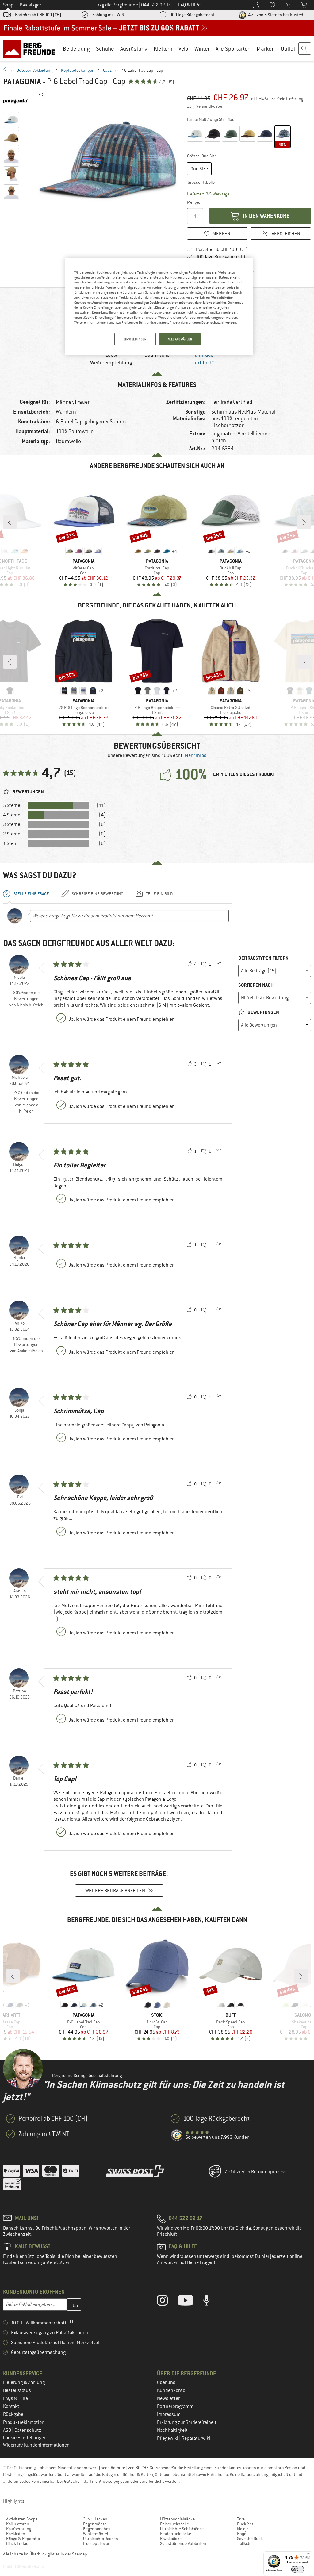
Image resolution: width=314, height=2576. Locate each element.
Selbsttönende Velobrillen (183, 2543)
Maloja (243, 2529)
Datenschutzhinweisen (219, 322)
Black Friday (17, 2543)
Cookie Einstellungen (25, 2438)
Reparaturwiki (196, 2438)
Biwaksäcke (171, 2539)
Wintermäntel (96, 2534)
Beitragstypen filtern (263, 958)
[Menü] (309, 2555)
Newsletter (168, 2398)
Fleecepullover (96, 2543)
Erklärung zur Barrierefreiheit (187, 2422)
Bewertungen (263, 1012)
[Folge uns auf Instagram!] (167, 2302)
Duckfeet (245, 2524)
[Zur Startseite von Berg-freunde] (31, 48)
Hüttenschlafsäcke (177, 2519)
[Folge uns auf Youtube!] (190, 2302)
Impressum (169, 2414)
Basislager (30, 5)
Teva (241, 2519)
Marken (266, 49)
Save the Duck (250, 2539)
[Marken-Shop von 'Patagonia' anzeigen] (18, 101)
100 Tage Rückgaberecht (192, 15)
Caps (107, 70)
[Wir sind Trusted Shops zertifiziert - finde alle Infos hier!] (177, 2135)
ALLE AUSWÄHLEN (180, 339)
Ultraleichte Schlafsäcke (182, 2529)
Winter (202, 49)
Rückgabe (13, 2414)
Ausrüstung (134, 49)
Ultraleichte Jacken (101, 2539)
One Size (199, 169)
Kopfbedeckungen (78, 70)
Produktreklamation (24, 2422)
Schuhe (105, 49)
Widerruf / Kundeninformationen (36, 2445)
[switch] (298, 2569)
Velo (183, 49)
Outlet (288, 49)
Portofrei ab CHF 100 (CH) (38, 15)
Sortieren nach (256, 985)
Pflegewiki (168, 2438)
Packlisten (16, 2534)
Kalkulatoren (18, 2524)
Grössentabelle (201, 182)
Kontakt (11, 2406)
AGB (8, 2430)
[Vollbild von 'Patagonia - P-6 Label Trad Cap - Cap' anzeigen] (42, 95)
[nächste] (304, 522)
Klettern (163, 49)
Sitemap (80, 2554)
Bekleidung (76, 49)
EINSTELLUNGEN (135, 339)
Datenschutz (28, 2430)
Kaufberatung (19, 2529)
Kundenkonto (171, 2390)
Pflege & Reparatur (23, 2539)
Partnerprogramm (175, 2406)
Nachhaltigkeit (172, 2430)
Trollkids (244, 2543)
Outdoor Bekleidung (34, 70)
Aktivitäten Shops (22, 2519)
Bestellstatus (17, 2390)
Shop (8, 5)
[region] (159, 307)
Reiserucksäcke (174, 2524)
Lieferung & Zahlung (24, 2382)
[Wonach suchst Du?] (305, 49)
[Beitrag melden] (218, 964)
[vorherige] (10, 522)
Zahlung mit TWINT (109, 15)
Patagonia (22, 82)
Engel (242, 2534)
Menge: (193, 202)
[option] (108, 161)
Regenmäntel (95, 2524)
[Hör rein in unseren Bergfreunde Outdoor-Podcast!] (211, 2302)
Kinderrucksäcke (176, 2534)
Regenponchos (97, 2529)
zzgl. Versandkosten (205, 106)
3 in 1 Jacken (95, 2519)
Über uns (166, 2382)
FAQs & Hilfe (15, 2398)
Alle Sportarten (233, 49)
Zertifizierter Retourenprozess (256, 2172)
